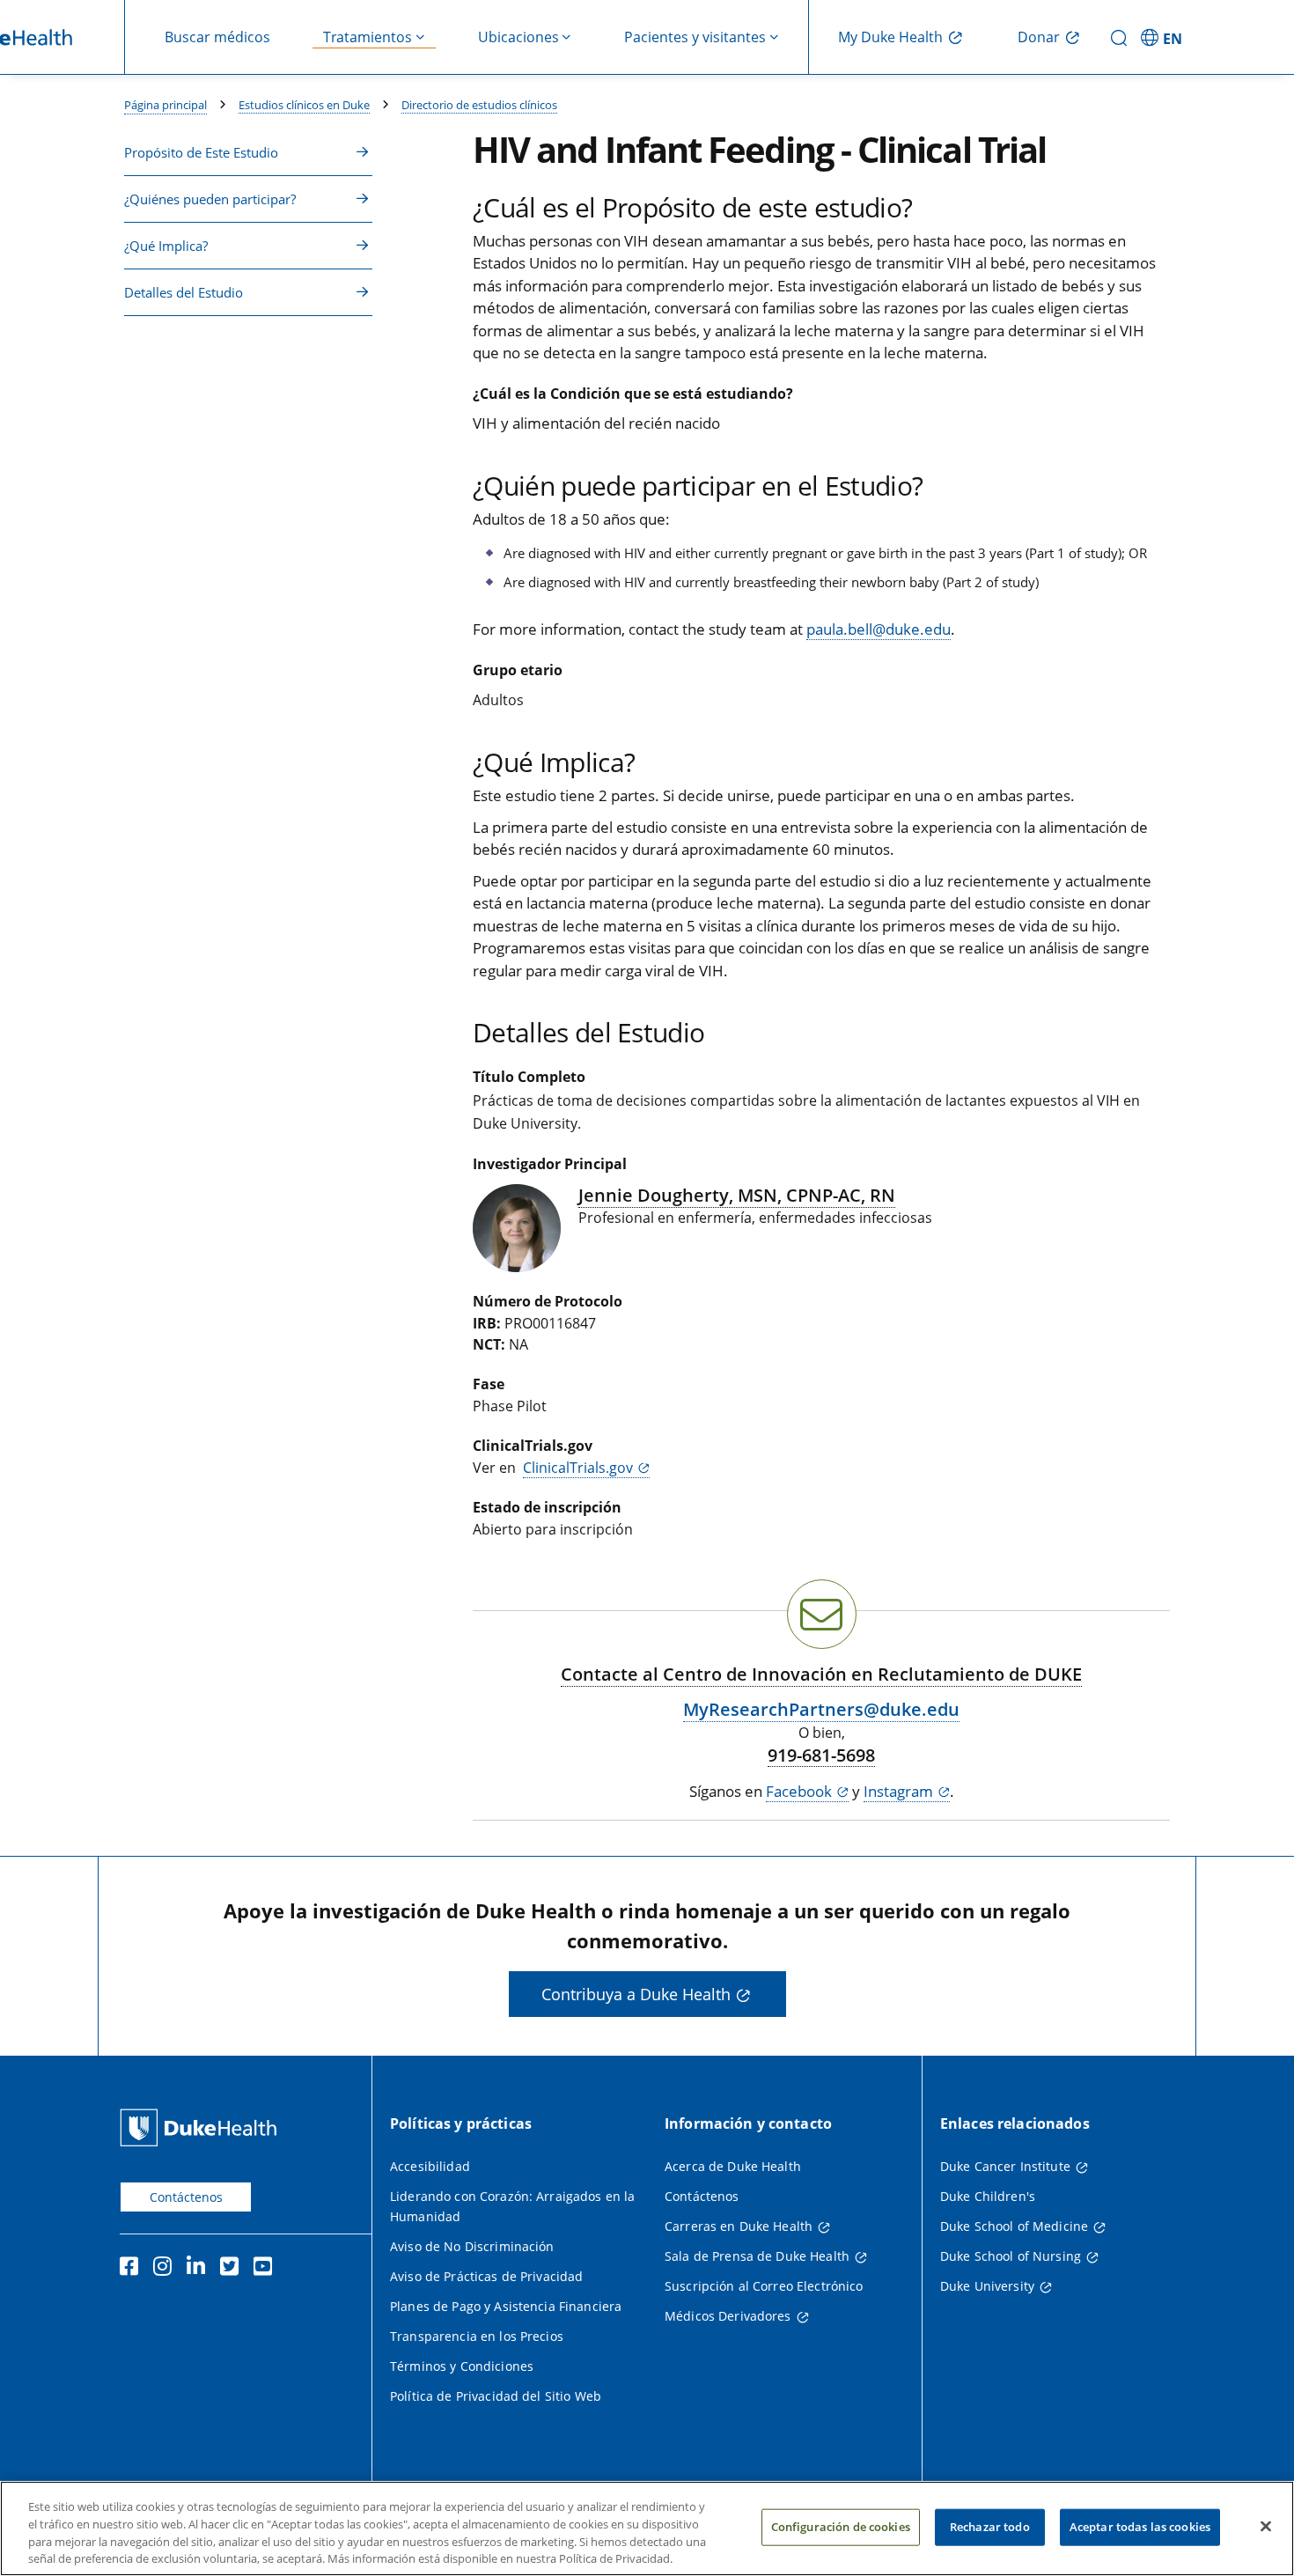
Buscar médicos (217, 37)
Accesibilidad (430, 2166)
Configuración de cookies (841, 2527)
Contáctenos (186, 2197)
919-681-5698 (821, 1755)
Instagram (898, 1791)
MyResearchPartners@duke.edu (821, 1709)
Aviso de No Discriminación (472, 2246)
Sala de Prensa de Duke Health (757, 2256)
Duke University (987, 2286)
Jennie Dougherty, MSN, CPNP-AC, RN (737, 1195)
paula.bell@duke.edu (879, 629)
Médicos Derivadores (728, 2316)
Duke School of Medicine (1014, 2226)
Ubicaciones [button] (518, 37)
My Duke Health (890, 37)
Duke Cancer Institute (1005, 2166)
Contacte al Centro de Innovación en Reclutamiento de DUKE (821, 1674)
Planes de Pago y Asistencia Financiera (506, 2306)
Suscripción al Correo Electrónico (764, 2286)
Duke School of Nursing (1011, 2256)
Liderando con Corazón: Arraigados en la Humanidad (512, 2206)
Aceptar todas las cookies (1140, 2527)
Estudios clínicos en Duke (304, 105)
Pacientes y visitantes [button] (695, 37)
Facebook (799, 1791)
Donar (1039, 37)
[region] (647, 2528)
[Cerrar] (1266, 2526)
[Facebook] (133, 2269)
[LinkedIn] (200, 2269)
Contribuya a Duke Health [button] (636, 1994)
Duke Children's (988, 2196)
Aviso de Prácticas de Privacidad (486, 2276)
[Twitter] (233, 2269)
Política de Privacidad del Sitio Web (496, 2396)
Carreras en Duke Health (739, 2226)
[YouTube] (267, 2269)
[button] (1164, 37)
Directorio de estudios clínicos (479, 105)
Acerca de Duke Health (733, 2166)
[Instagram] (166, 2269)
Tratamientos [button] (368, 37)
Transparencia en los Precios (477, 2336)
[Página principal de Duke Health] (202, 2127)
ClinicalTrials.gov (578, 1468)
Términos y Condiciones (462, 2366)
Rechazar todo (990, 2527)
